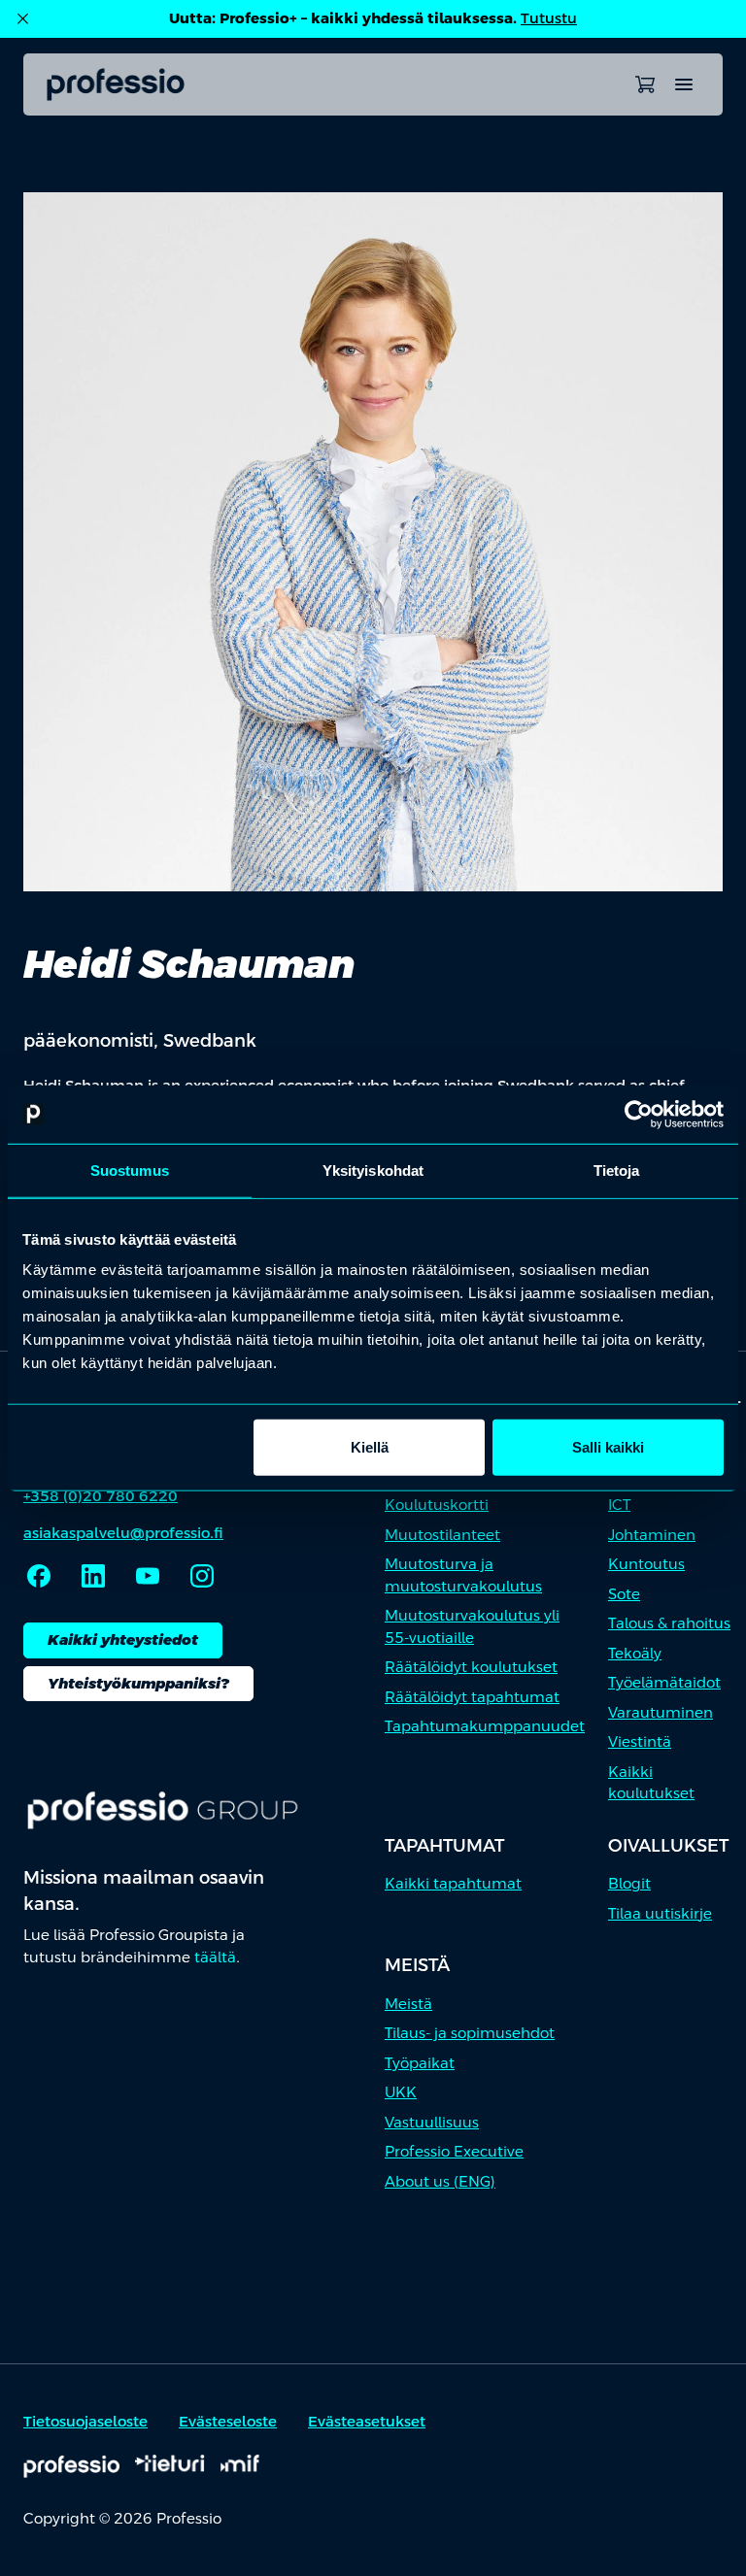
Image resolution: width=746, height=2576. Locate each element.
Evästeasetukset (367, 2421)
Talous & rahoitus (669, 1623)
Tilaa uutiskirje (660, 1913)
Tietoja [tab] (617, 1170)
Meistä (408, 2004)
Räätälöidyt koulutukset (471, 1667)
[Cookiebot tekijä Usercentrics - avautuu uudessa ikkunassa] (639, 1114)
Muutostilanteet (442, 1535)
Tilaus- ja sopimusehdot (470, 2033)
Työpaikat (420, 2063)
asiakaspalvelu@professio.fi (123, 1533)
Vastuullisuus (432, 2122)
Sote (624, 1594)
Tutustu (549, 18)
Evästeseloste (228, 2421)
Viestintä (640, 1741)
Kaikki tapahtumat (453, 1883)
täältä (215, 1957)
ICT (619, 1505)
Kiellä (370, 1447)
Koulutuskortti (437, 1505)
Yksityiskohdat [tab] (373, 1170)
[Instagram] (202, 1576)
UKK (401, 2092)
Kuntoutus (646, 1564)
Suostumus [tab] (130, 1170)
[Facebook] (39, 1576)
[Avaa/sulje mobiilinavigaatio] (684, 84)
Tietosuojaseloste (85, 2421)
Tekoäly (635, 1653)
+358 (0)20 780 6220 (101, 1496)
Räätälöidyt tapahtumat (472, 1697)
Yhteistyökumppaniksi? (138, 1683)
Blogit (629, 1883)
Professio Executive (454, 2151)
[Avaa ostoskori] (645, 84)
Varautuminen (661, 1712)
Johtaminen (652, 1535)
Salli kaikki (608, 1447)
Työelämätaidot (664, 1682)
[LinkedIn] (93, 1576)
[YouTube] (148, 1576)
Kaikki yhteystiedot (123, 1639)
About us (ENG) (440, 2181)
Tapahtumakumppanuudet (485, 1726)
